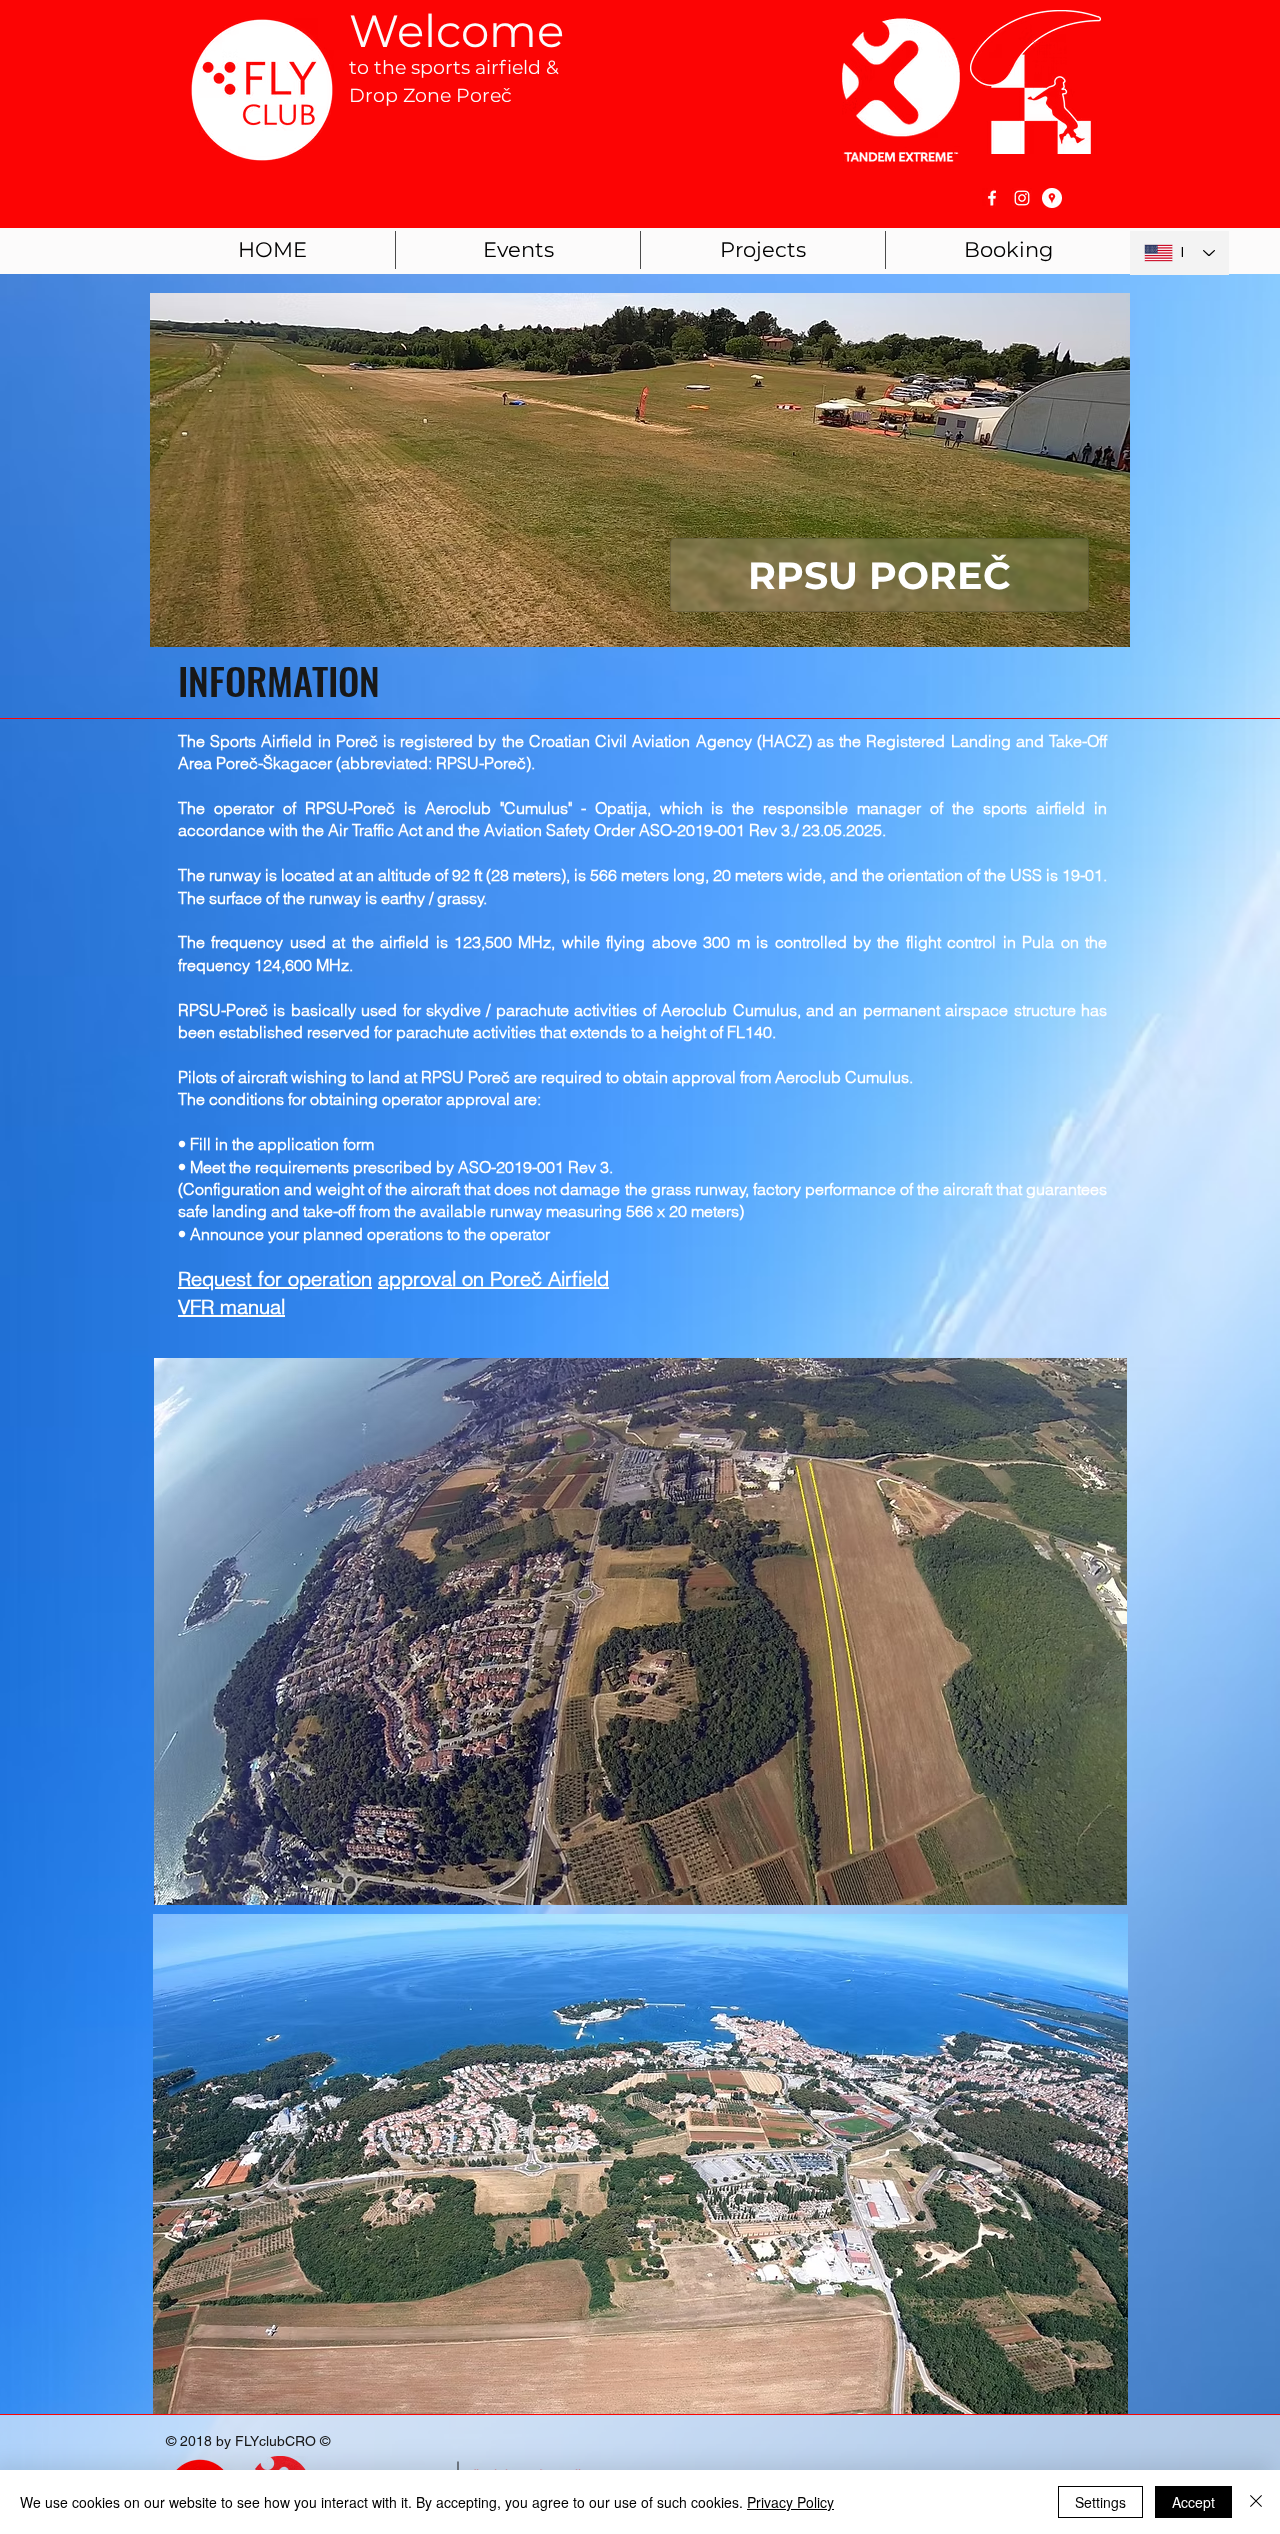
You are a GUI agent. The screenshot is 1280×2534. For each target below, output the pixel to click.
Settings (1100, 2502)
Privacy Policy (790, 2502)
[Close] (1256, 2502)
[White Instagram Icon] (1022, 198)
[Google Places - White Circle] (1052, 198)
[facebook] (992, 198)
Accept (1193, 2502)
